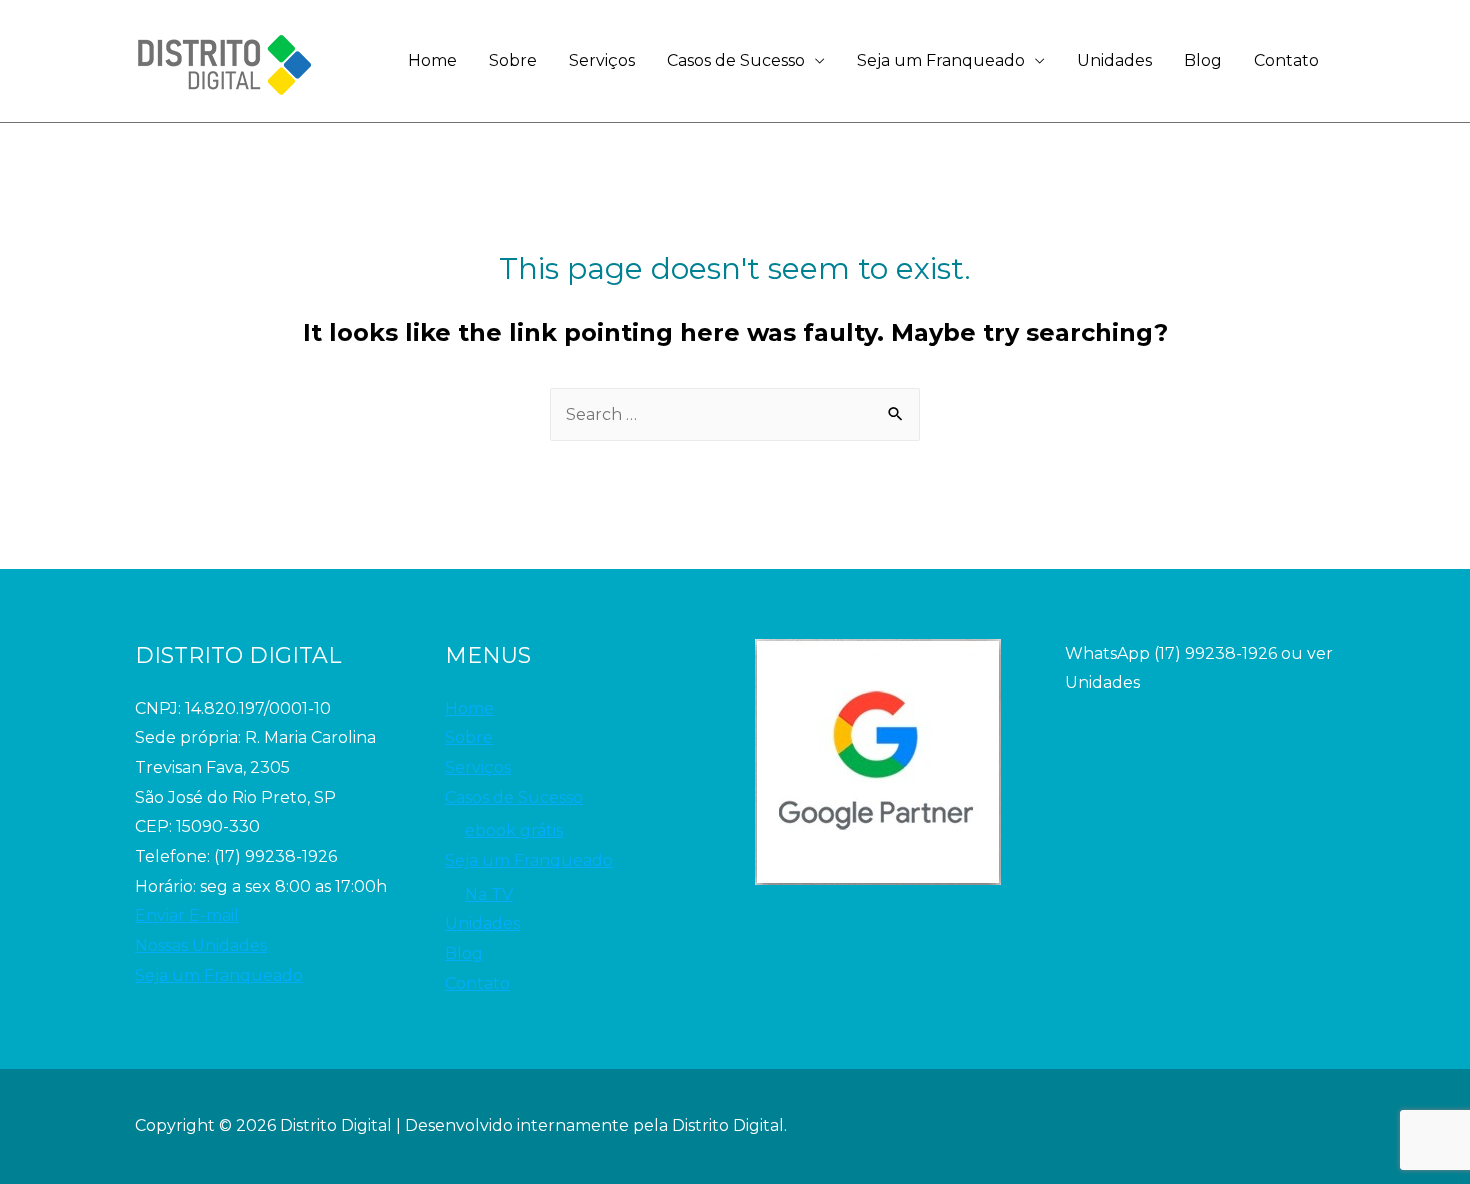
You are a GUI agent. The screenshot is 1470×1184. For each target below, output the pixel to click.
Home (432, 60)
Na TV (489, 894)
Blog (1203, 60)
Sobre (513, 60)
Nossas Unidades (201, 945)
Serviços (602, 60)
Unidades (1114, 60)
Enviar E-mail (187, 915)
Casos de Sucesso (736, 60)
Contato (1286, 60)
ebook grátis (514, 830)
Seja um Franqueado (941, 60)
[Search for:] (735, 414)
